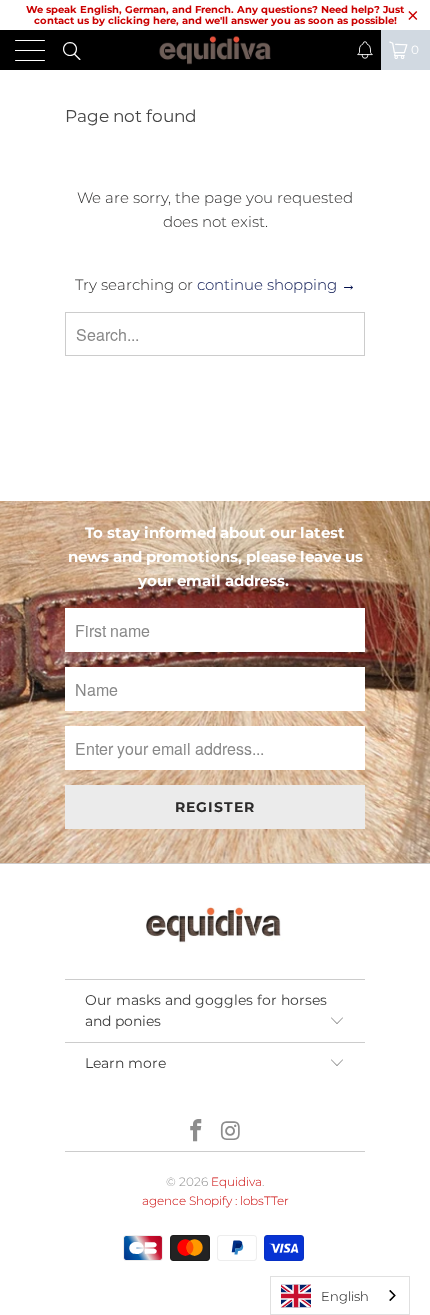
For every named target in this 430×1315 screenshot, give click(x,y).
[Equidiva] (215, 50)
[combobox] (340, 1295)
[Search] (70, 50)
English (345, 1296)
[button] (365, 50)
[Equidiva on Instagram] (232, 1132)
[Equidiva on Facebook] (197, 1132)
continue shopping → (276, 284)
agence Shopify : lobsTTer (215, 1200)
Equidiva (236, 1181)
